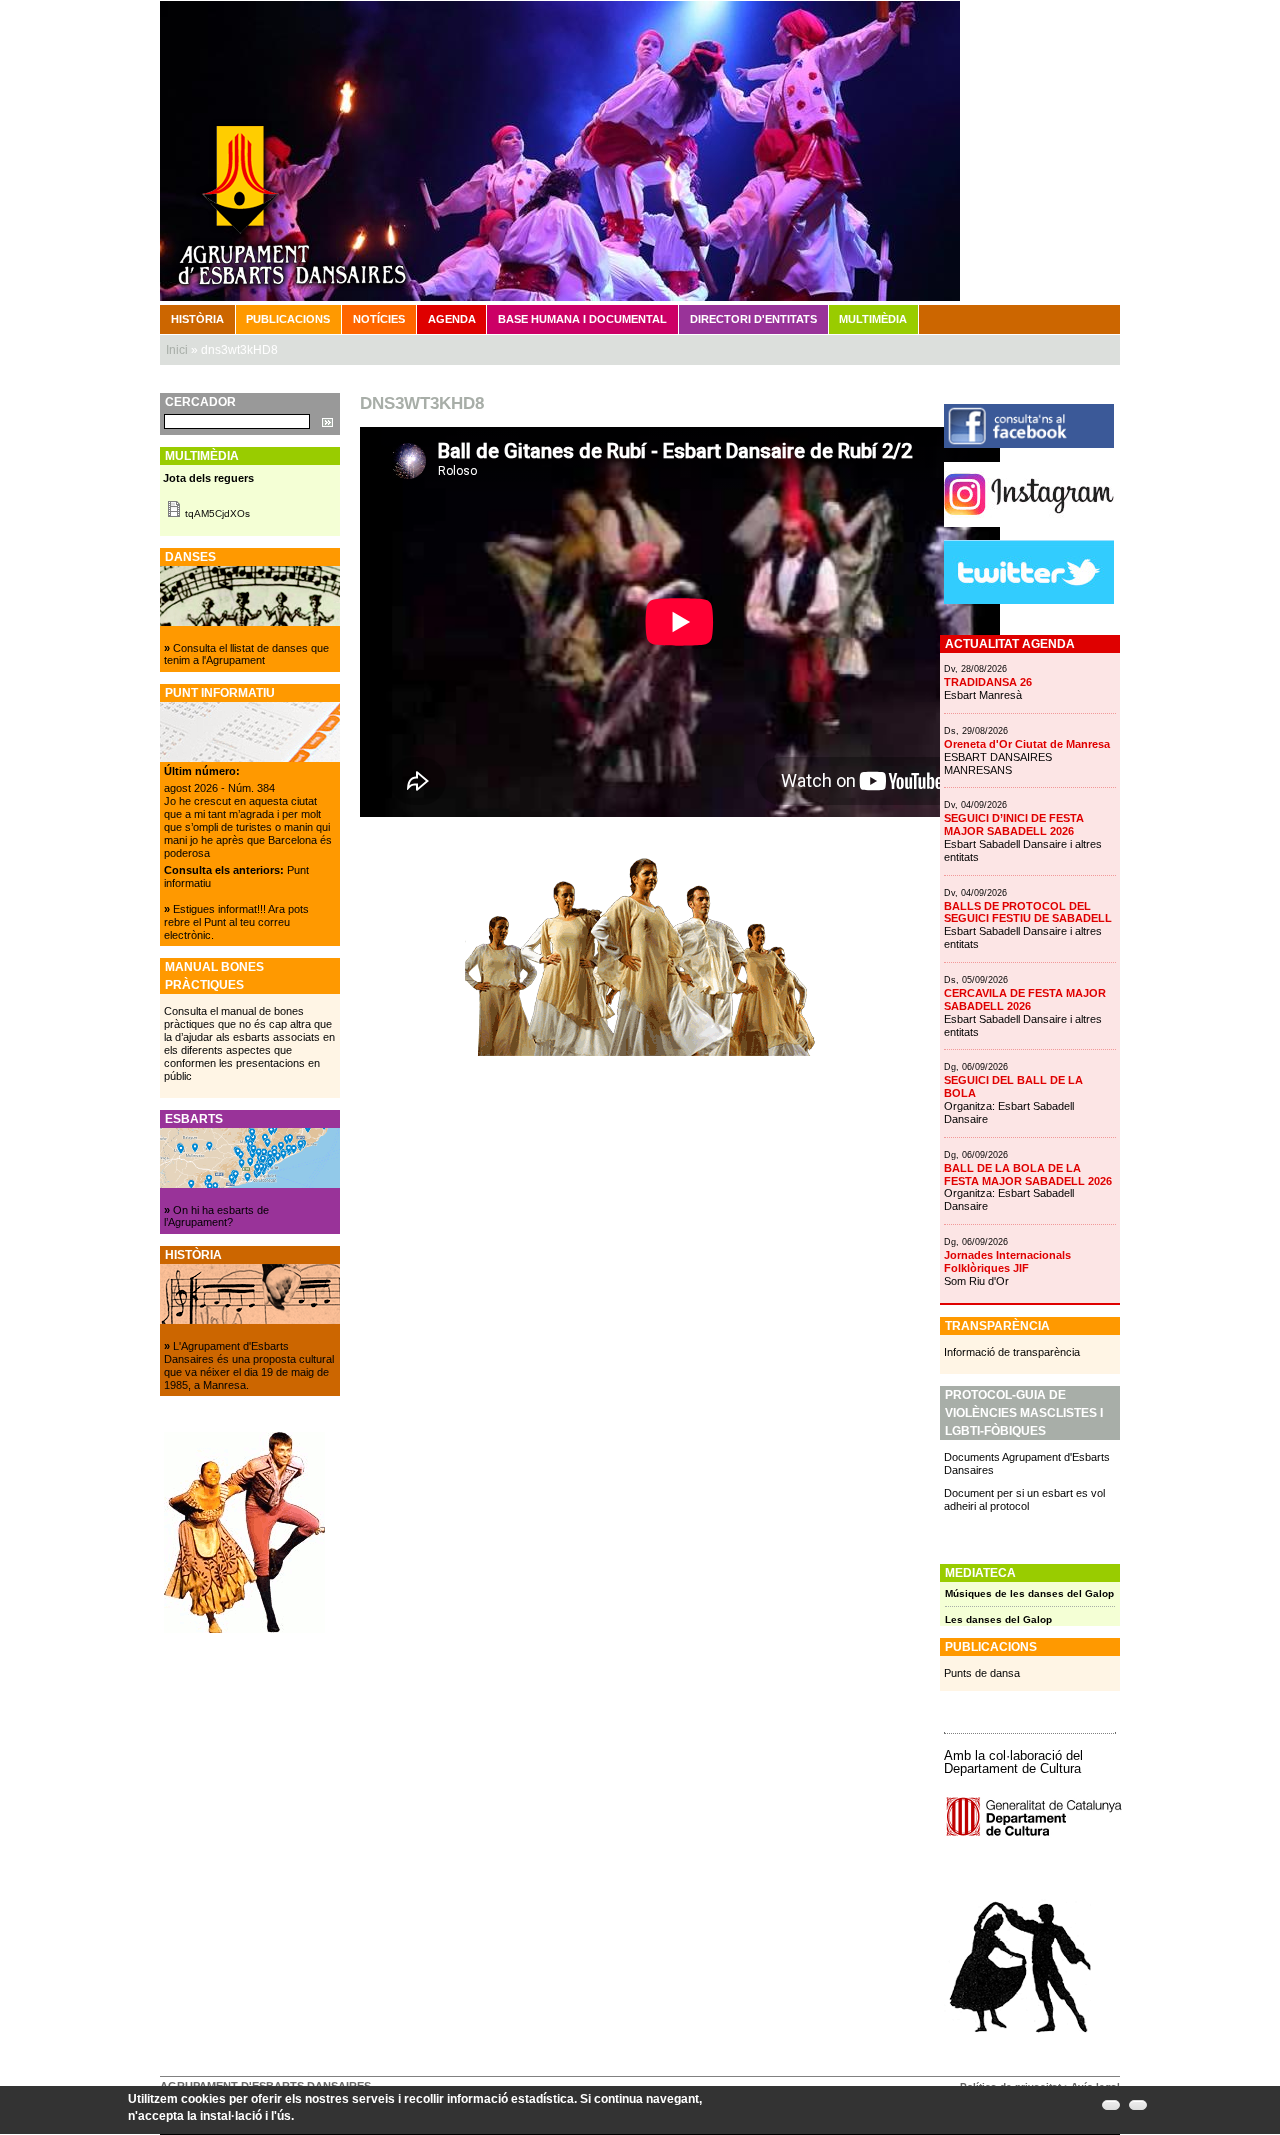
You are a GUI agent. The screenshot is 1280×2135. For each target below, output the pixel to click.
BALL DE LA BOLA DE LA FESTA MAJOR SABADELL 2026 (1028, 1174)
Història (197, 319)
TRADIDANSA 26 (988, 682)
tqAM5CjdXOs (217, 513)
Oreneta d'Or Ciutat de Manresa (1027, 744)
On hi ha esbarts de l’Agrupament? (216, 1216)
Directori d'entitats (753, 319)
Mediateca (980, 1573)
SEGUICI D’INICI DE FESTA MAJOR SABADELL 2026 (1014, 824)
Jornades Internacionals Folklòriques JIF (1007, 1261)
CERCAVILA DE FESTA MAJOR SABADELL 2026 (1025, 999)
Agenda (452, 319)
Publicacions (288, 319)
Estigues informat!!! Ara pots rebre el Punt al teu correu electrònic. (236, 922)
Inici (177, 350)
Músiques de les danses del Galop (1029, 1593)
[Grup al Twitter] (1029, 600)
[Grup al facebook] (1029, 444)
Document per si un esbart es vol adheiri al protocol (1024, 1499)
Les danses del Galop (998, 1619)
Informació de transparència (1012, 1352)
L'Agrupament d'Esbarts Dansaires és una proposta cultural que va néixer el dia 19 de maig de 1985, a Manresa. (249, 1365)
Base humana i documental (582, 319)
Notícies (379, 319)
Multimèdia (873, 319)
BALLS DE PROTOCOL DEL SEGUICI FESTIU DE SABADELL (1028, 912)
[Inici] (640, 150)
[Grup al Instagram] (1029, 523)
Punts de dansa (982, 1673)
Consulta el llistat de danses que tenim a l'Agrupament (246, 654)
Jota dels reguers (208, 478)
